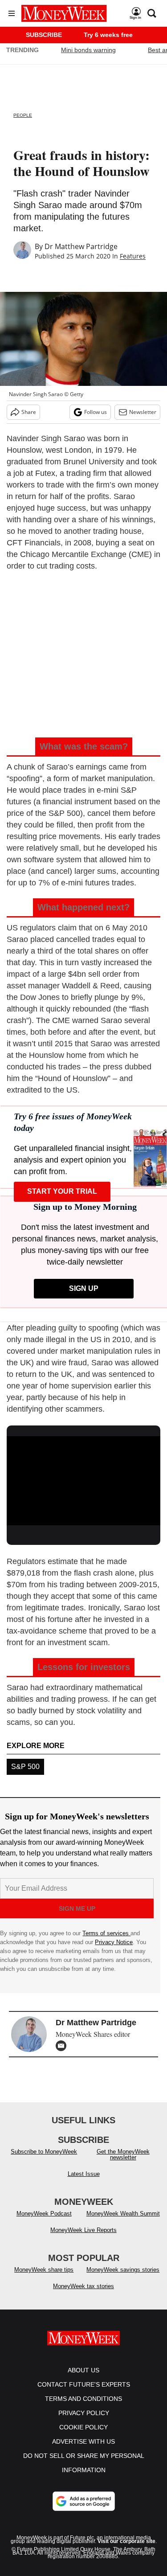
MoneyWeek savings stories (123, 2270)
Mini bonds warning (88, 50)
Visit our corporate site (126, 2541)
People (23, 115)
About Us (83, 2370)
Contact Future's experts (84, 2384)
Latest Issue (84, 2174)
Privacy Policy (84, 2413)
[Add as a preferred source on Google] (84, 2501)
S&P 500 (25, 1767)
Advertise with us (83, 2441)
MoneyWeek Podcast (44, 2214)
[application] (83, 1479)
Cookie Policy (83, 2427)
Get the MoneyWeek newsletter (123, 2154)
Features (133, 256)
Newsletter (143, 412)
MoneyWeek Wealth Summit (123, 2214)
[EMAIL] (63, 2046)
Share (29, 412)
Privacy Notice (114, 1942)
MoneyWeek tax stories (83, 2286)
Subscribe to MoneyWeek (44, 2152)
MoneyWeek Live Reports (83, 2230)
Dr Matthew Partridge (81, 246)
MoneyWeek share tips (44, 2270)
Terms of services (106, 1933)
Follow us (96, 412)
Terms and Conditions (83, 2399)
